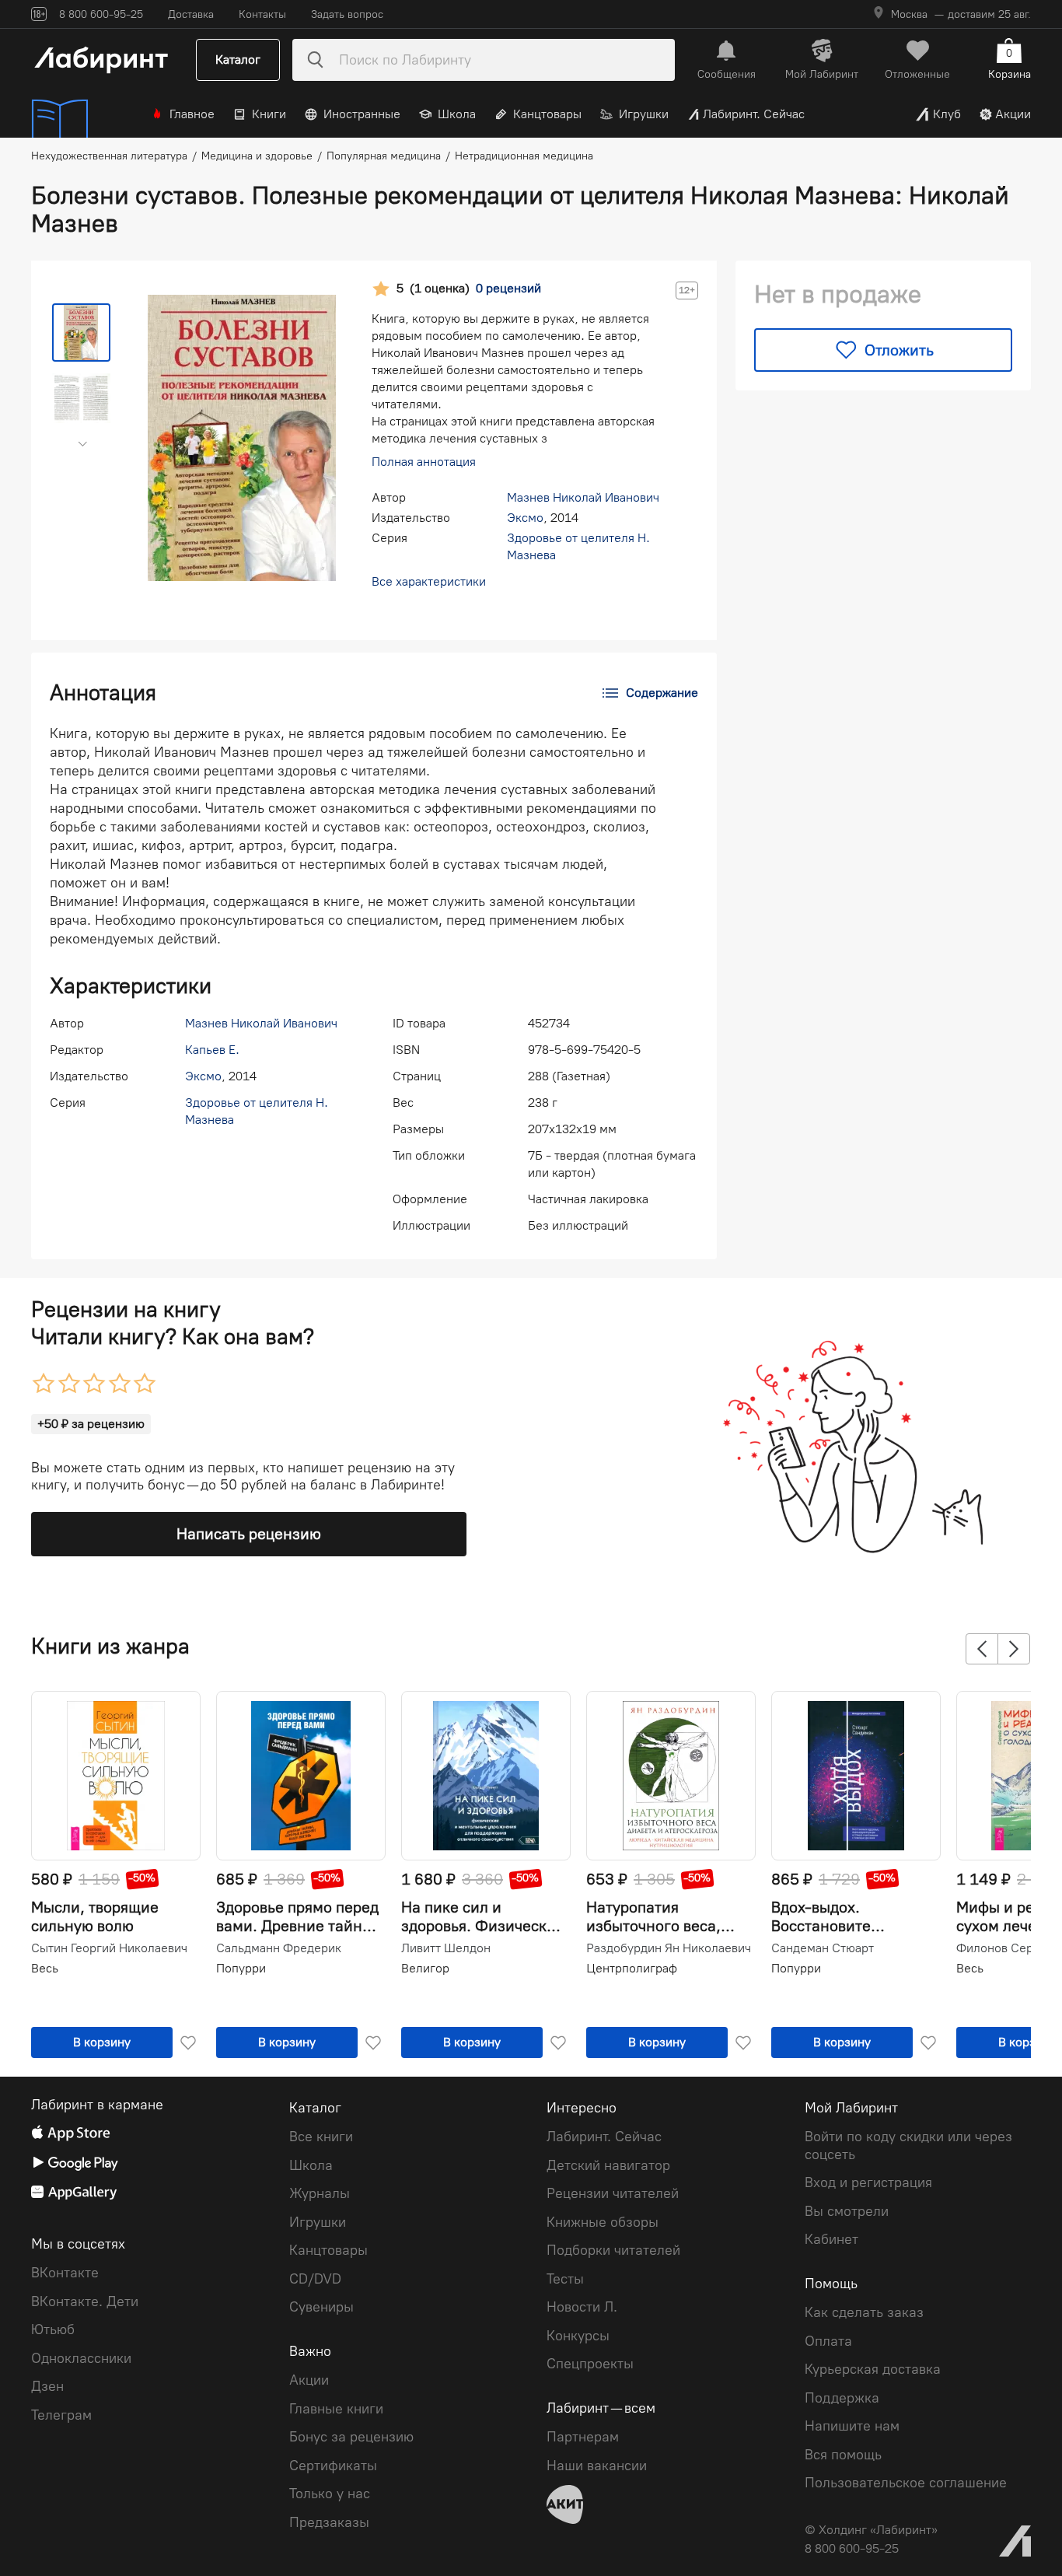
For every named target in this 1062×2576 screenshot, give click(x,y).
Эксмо (525, 518)
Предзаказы (329, 2522)
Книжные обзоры (603, 2222)
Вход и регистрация (868, 2182)
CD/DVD (315, 2279)
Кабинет (831, 2239)
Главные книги (336, 2409)
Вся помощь (843, 2455)
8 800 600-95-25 (852, 2548)
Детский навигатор (608, 2165)
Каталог (238, 59)
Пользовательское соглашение (906, 2483)
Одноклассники (81, 2358)
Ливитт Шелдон (446, 1948)
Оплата (828, 2341)
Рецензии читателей (613, 2193)
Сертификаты (333, 2466)
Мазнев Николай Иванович (583, 497)
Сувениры (321, 2307)
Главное (192, 114)
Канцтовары (547, 114)
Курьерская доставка (873, 2369)
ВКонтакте (65, 2273)
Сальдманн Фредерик (279, 1948)
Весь (45, 1968)
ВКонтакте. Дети (85, 2301)
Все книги (321, 2137)
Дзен (47, 2386)
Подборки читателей (613, 2250)
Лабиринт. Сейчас (754, 114)
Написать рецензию (249, 1534)
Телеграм (61, 2415)
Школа (457, 114)
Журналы (320, 2193)
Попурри (241, 1968)
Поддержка (842, 2398)
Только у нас (330, 2494)
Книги (269, 114)
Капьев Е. (212, 1050)
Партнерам (583, 2437)
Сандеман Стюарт (823, 1948)
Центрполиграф (632, 1968)
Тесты (565, 2279)
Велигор (425, 1968)
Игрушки (644, 114)
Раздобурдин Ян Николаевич (669, 1948)
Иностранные (362, 114)
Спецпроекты (590, 2364)
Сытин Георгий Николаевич (109, 1948)
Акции (1013, 114)
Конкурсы (578, 2336)
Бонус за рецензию (351, 2437)
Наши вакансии (597, 2466)
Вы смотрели (847, 2211)
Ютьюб (53, 2329)
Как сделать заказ (864, 2312)
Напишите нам (852, 2426)
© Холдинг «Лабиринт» (871, 2530)
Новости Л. (582, 2307)
